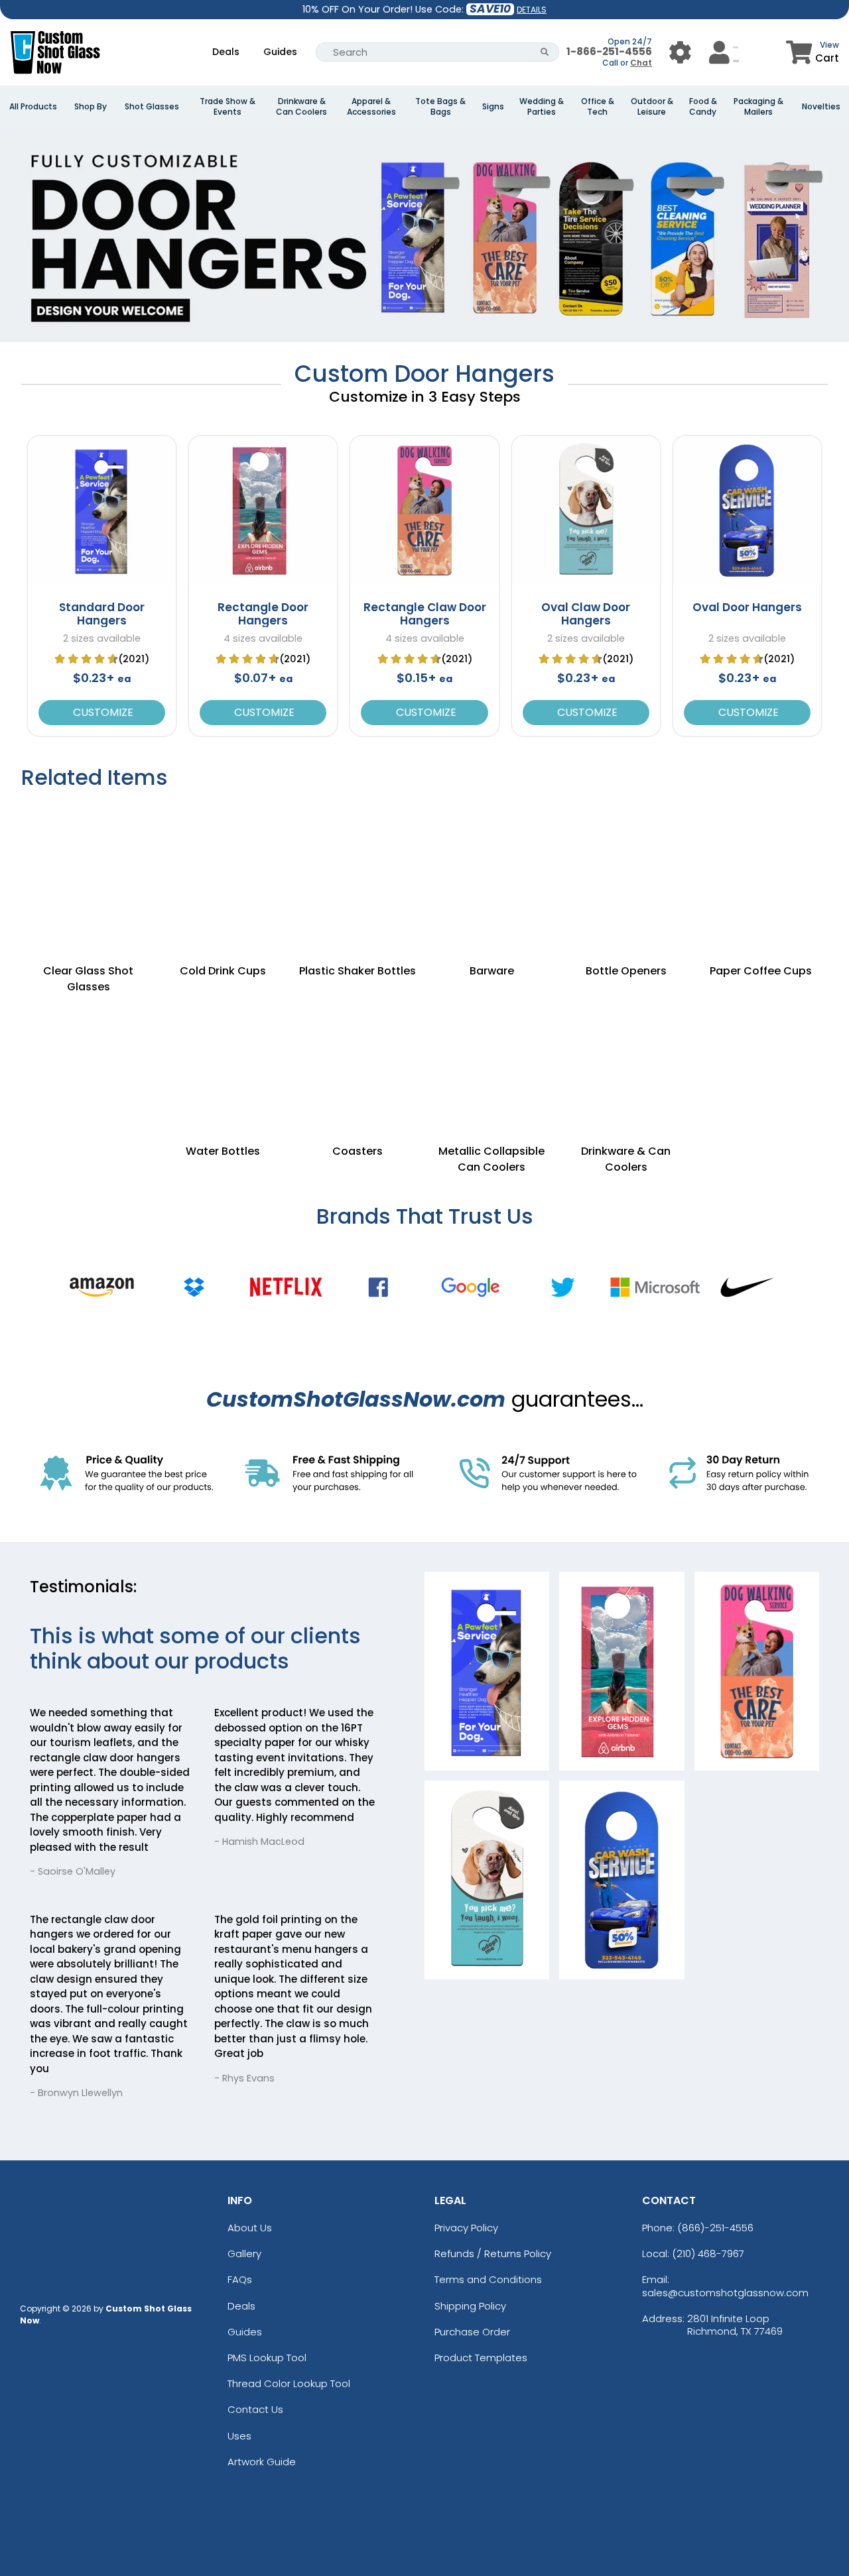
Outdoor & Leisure (652, 107)
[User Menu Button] (680, 52)
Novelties (821, 107)
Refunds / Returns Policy (493, 2254)
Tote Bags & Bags (440, 107)
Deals (226, 52)
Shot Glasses (152, 107)
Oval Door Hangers (747, 607)
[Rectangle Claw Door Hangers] (424, 510)
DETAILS (532, 10)
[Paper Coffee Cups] (760, 868)
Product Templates (481, 2358)
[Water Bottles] (223, 1049)
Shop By (91, 107)
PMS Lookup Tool (267, 2358)
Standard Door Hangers (102, 614)
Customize (102, 712)
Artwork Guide (262, 2462)
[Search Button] (545, 52)
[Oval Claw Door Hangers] (586, 510)
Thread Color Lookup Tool (289, 2383)
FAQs (240, 2279)
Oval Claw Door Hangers (586, 614)
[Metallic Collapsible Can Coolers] (492, 1049)
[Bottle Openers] (626, 868)
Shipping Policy (470, 2306)
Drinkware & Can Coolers (301, 107)
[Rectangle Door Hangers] (263, 510)
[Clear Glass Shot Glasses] (89, 868)
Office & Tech (598, 107)
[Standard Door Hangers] (102, 510)
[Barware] (492, 868)
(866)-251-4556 (715, 2228)
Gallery (244, 2254)
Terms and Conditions (488, 2279)
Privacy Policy (466, 2228)
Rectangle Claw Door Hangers (425, 614)
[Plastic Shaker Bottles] (357, 868)
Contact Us (255, 2409)
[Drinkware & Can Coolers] (626, 1049)
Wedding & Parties (542, 107)
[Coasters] (357, 1049)
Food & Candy (703, 107)
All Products (33, 107)
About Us (250, 2228)
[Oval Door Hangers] (747, 510)
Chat (641, 63)
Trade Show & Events (228, 107)
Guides (280, 52)
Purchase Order (472, 2332)
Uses (239, 2436)
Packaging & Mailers (758, 107)
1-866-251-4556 (609, 51)
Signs (493, 107)
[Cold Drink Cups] (223, 868)
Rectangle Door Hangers (263, 614)
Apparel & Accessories (371, 107)
